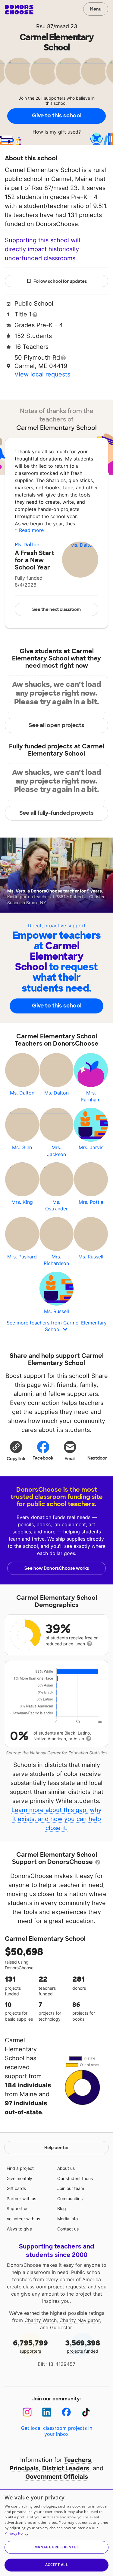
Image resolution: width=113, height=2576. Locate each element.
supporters (30, 2346)
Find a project (20, 2168)
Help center (57, 2148)
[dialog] (56, 2532)
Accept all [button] (56, 2565)
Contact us (68, 2229)
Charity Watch (41, 2320)
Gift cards (16, 2188)
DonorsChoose (19, 10)
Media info (67, 2219)
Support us (17, 2208)
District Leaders (66, 2468)
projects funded (83, 2346)
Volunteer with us (23, 2219)
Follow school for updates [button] (60, 281)
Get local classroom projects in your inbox (57, 2431)
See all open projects (56, 725)
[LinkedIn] (47, 2412)
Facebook (43, 1458)
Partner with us (21, 2199)
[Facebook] (66, 2412)
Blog (62, 2208)
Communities (70, 2199)
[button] (16, 1451)
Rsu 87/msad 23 (57, 26)
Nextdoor (97, 1458)
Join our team (71, 2188)
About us (66, 2168)
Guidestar (61, 2327)
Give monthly (19, 2178)
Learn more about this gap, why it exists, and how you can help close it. (56, 1819)
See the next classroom (56, 609)
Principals (24, 2468)
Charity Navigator (80, 2320)
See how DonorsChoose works (57, 1568)
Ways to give (19, 2229)
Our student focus (75, 2178)
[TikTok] (86, 2412)
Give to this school (57, 116)
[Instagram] (27, 2412)
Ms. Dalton (27, 545)
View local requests (42, 374)
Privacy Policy (16, 2533)
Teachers (77, 2460)
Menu (96, 9)
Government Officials (57, 2477)
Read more (31, 530)
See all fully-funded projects (56, 813)
